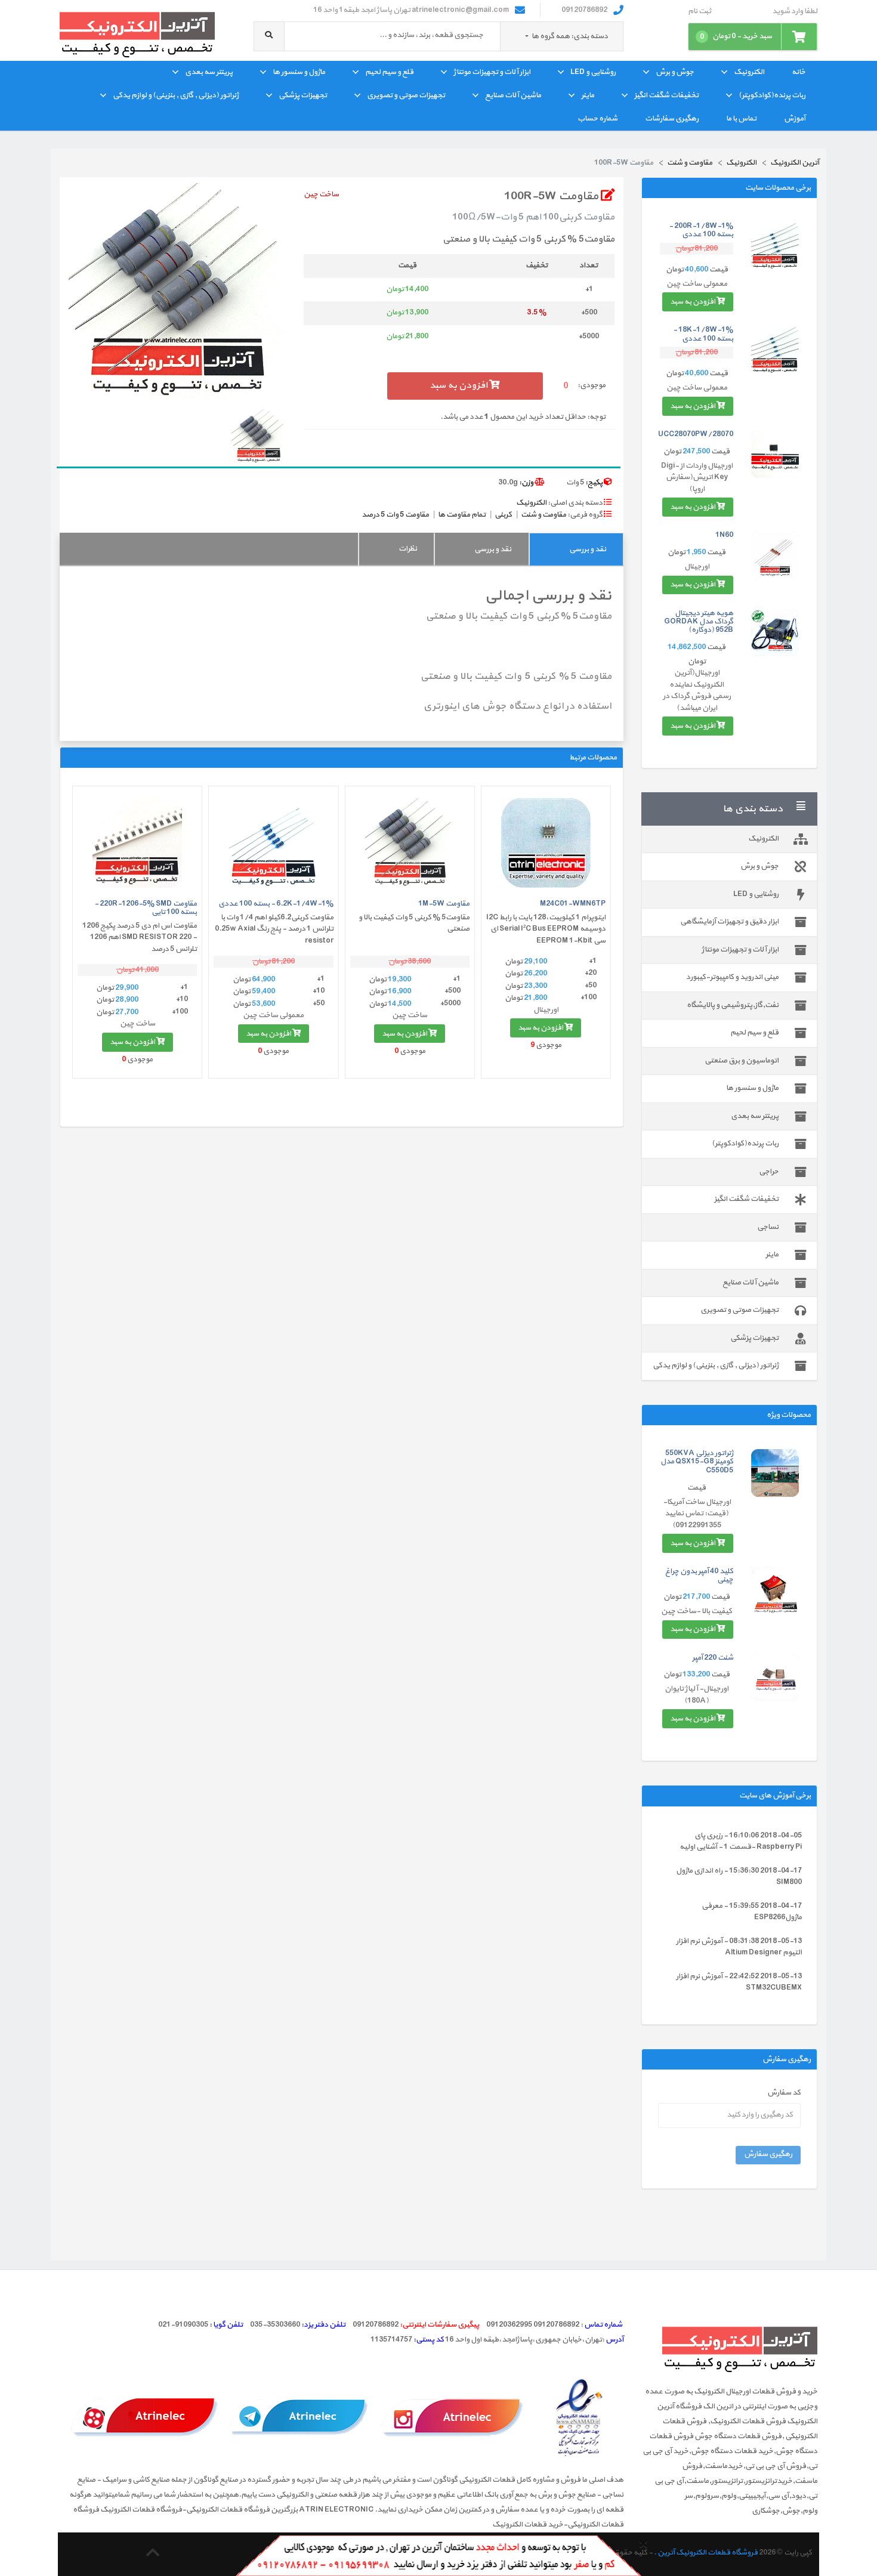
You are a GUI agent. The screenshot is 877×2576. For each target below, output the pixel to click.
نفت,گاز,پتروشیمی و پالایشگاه (733, 1005)
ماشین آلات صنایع (513, 95)
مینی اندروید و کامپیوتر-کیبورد (732, 977)
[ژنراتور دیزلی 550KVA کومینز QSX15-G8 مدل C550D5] (775, 1473)
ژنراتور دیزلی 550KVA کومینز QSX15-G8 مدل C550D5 (697, 1462)
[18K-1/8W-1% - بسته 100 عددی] (775, 350)
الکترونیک (749, 72)
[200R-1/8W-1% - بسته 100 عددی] (775, 246)
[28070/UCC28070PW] (775, 454)
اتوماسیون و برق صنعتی (742, 1061)
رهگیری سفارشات (672, 119)
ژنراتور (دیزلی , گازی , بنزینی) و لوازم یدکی (176, 95)
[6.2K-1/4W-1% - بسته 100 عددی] (273, 843)
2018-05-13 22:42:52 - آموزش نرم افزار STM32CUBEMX (739, 1982)
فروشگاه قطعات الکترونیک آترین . (706, 2553)
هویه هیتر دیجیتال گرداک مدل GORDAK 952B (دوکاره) (699, 622)
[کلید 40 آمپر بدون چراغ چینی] (775, 1591)
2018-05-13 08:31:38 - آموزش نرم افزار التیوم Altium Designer (739, 1947)
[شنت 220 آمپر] (775, 1678)
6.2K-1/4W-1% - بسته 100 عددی (276, 904)
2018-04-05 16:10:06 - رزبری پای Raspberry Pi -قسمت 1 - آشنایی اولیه (741, 1842)
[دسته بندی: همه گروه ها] (527, 36)
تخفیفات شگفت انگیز (666, 95)
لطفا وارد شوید (795, 12)
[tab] (576, 549)
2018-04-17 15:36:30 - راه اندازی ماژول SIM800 (739, 1877)
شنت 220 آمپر (713, 1658)
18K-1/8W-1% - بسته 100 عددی (703, 334)
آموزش (795, 119)
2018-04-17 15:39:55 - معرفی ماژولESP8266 (752, 1912)
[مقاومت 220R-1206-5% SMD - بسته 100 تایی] (137, 843)
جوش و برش (675, 72)
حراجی (769, 1172)
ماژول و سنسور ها (299, 72)
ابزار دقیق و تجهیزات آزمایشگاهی (729, 922)
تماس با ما (741, 119)
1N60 (724, 535)
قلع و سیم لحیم (389, 72)
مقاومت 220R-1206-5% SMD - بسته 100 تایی (146, 908)
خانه (799, 72)
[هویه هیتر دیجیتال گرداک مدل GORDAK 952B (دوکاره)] (775, 633)
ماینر (588, 95)
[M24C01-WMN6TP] (546, 843)
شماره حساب (597, 119)
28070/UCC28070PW (696, 434)
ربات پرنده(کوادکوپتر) (772, 95)
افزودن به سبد (693, 302)
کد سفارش (784, 2093)
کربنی (503, 515)
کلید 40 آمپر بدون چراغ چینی (699, 1576)
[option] (177, 292)
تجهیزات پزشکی (303, 95)
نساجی (768, 1227)
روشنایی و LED (593, 72)
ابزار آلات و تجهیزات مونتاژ (492, 72)
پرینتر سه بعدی (209, 72)
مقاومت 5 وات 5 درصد (395, 515)
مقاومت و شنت (544, 515)
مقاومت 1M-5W (444, 904)
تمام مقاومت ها (462, 515)
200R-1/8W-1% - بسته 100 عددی (701, 230)
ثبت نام (700, 12)
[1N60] (775, 555)
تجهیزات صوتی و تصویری (406, 95)
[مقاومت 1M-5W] (410, 843)
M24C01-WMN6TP (573, 904)
